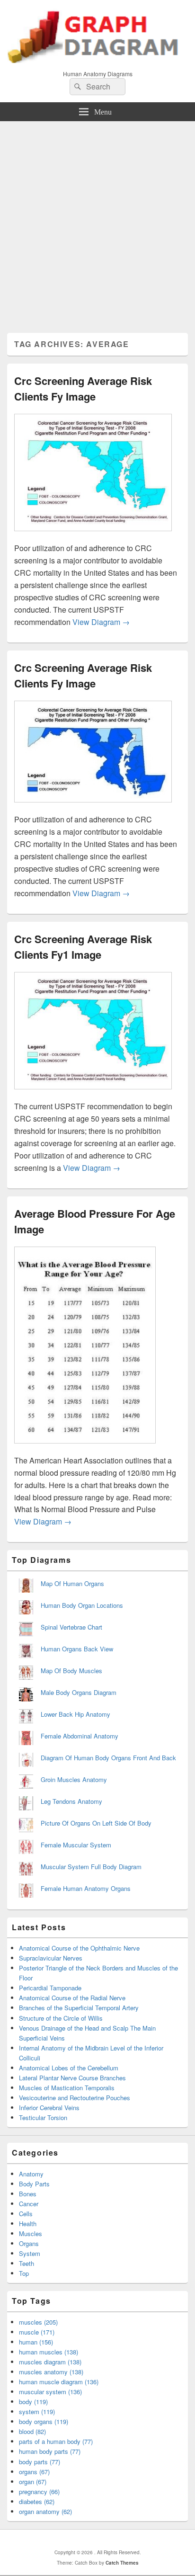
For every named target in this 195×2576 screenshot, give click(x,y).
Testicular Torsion (43, 2117)
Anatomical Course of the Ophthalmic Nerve (79, 1948)
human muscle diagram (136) (59, 2382)
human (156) (36, 2342)
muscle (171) (37, 2332)
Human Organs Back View (77, 1649)
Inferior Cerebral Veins (49, 2108)
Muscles (31, 2233)
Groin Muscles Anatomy (74, 1779)
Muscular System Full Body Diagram (91, 1867)
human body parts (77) (50, 2451)
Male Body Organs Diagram (79, 1692)
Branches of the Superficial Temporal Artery (79, 2008)
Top (24, 2273)
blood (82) (32, 2431)
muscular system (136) (50, 2392)
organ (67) (33, 2482)
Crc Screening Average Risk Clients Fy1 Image (83, 947)
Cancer (29, 2204)
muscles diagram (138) (50, 2362)
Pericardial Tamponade (50, 1988)
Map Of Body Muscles (71, 1671)
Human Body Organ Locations (82, 1605)
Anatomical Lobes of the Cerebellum (69, 2068)
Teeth (27, 2263)
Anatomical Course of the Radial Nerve (72, 1998)
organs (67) (34, 2472)
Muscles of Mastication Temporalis (67, 2088)
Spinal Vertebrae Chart (71, 1627)
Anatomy (31, 2174)
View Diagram (101, 622)
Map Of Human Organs (72, 1583)
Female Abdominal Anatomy (80, 1736)
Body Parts (34, 2184)
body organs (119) (44, 2421)
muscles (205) (38, 2322)
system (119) (37, 2411)
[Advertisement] (97, 223)
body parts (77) (40, 2462)
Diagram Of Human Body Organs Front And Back (108, 1758)
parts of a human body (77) (56, 2441)
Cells (26, 2214)
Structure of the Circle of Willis (61, 2018)
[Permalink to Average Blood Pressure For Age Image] (85, 1448)
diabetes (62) (37, 2501)
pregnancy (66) (39, 2491)
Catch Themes (122, 2563)
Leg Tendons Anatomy (71, 1801)
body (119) (33, 2402)
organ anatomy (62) (45, 2511)
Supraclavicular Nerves (51, 1958)
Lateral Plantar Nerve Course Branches (72, 2078)
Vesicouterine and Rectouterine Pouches (75, 2098)
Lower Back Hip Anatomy (75, 1714)
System (30, 2253)
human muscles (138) (49, 2352)
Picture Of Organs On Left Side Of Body (96, 1823)
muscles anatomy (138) (51, 2372)
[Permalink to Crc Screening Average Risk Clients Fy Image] (93, 536)
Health (28, 2224)
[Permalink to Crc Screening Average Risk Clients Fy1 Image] (93, 1094)
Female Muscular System (76, 1845)
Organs (29, 2243)
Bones (28, 2194)
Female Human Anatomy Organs (86, 1888)
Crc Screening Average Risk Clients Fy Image (83, 388)
